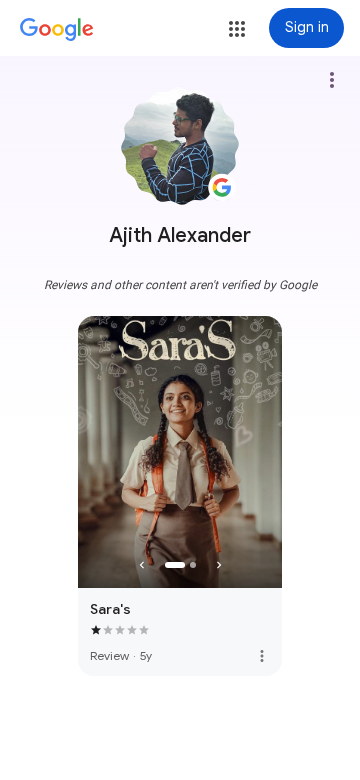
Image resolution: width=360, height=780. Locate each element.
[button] (237, 29)
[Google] (57, 30)
